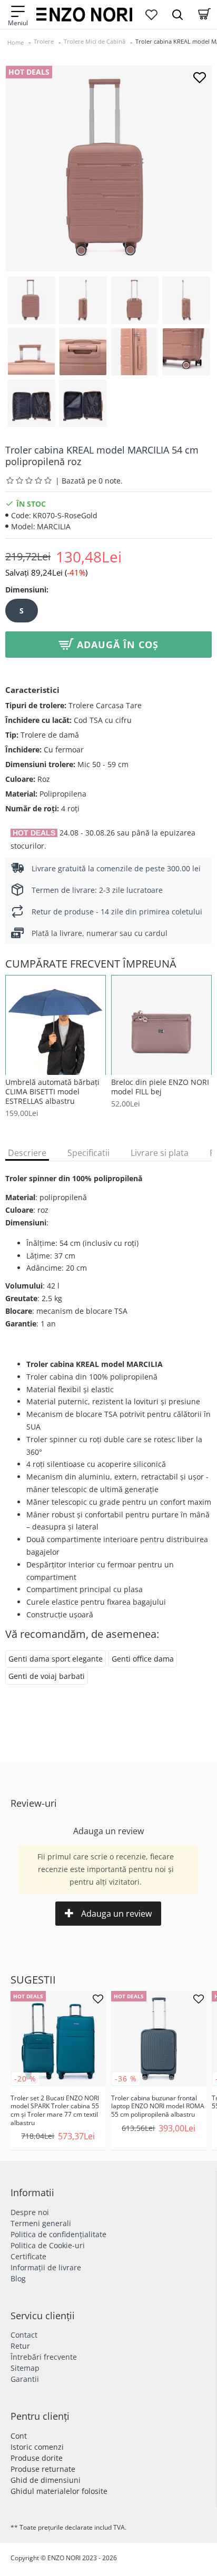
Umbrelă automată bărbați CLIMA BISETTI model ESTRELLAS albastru (52, 1092)
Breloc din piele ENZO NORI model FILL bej (160, 1087)
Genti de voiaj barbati (47, 1676)
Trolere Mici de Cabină (95, 41)
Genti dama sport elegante (56, 1659)
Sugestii (33, 1980)
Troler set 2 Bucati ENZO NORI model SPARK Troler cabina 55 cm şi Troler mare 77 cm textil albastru (55, 2110)
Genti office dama (143, 1659)
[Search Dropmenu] (177, 14)
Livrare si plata (160, 1153)
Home (16, 42)
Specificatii (88, 1153)
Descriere (27, 1153)
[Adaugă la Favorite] (199, 78)
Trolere (44, 41)
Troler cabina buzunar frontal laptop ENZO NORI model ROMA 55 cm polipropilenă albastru (158, 2106)
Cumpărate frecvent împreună (91, 964)
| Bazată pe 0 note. (89, 481)
